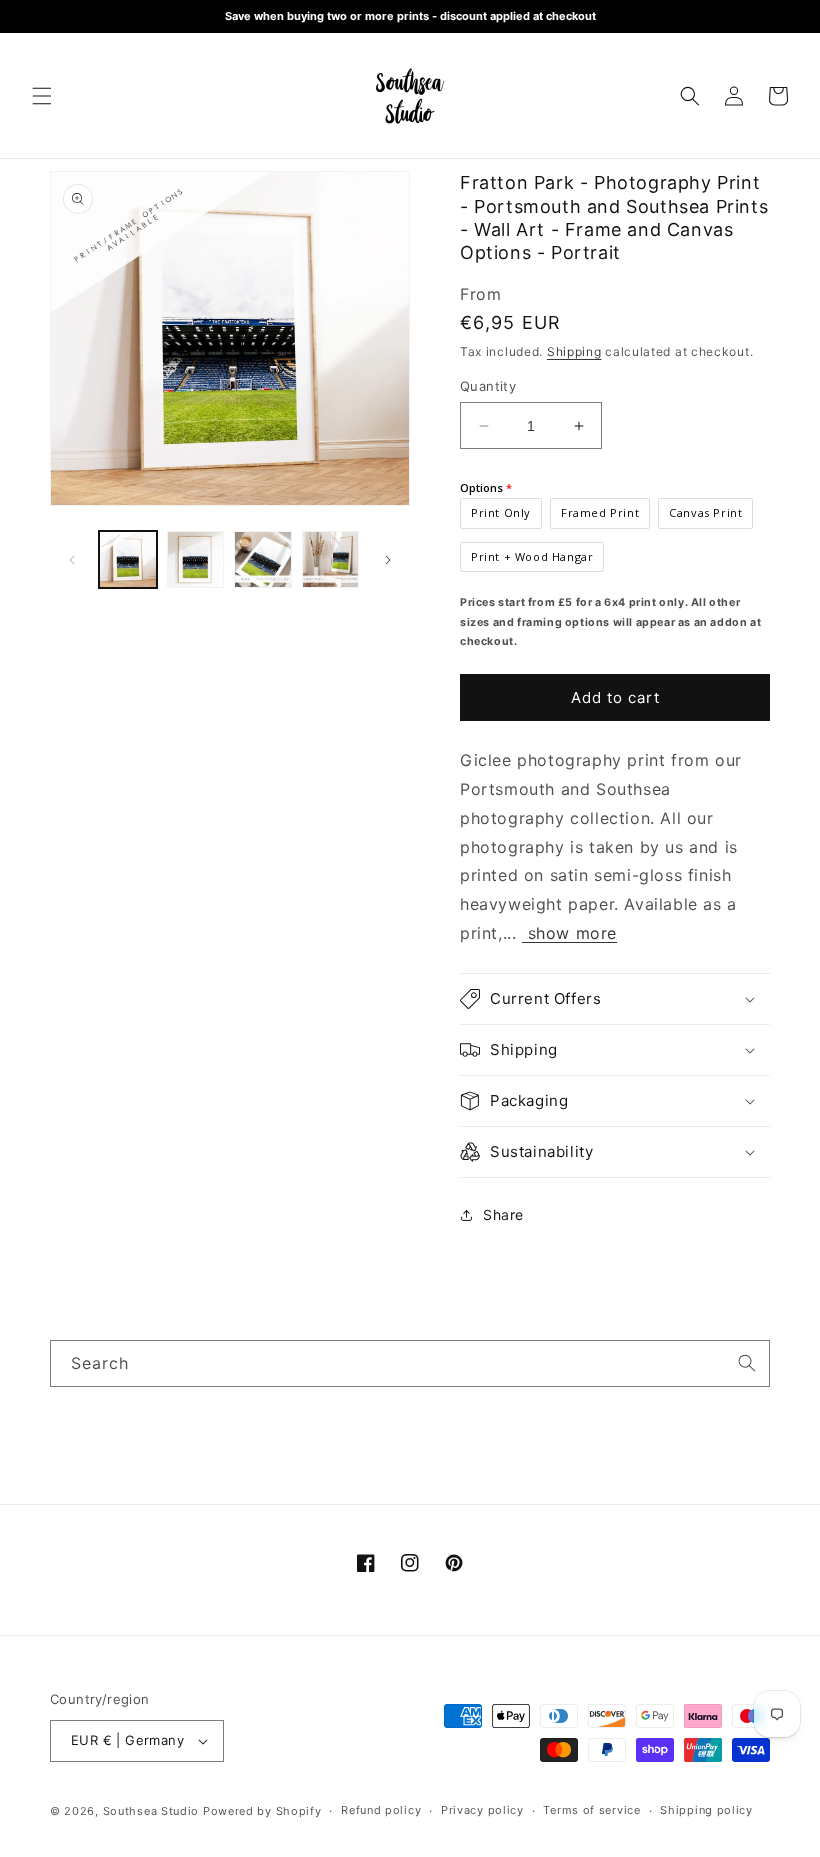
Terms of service (591, 1810)
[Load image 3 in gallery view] (263, 560)
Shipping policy (706, 1810)
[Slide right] (388, 560)
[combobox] (410, 1363)
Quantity (488, 386)
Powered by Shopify (262, 1811)
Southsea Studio (151, 1811)
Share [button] (503, 1214)
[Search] (747, 1363)
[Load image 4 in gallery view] (331, 560)
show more (569, 933)
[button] (42, 96)
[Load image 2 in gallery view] (196, 560)
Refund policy (381, 1810)
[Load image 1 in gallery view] (128, 560)
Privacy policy (482, 1810)
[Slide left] (72, 560)
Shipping (574, 351)
